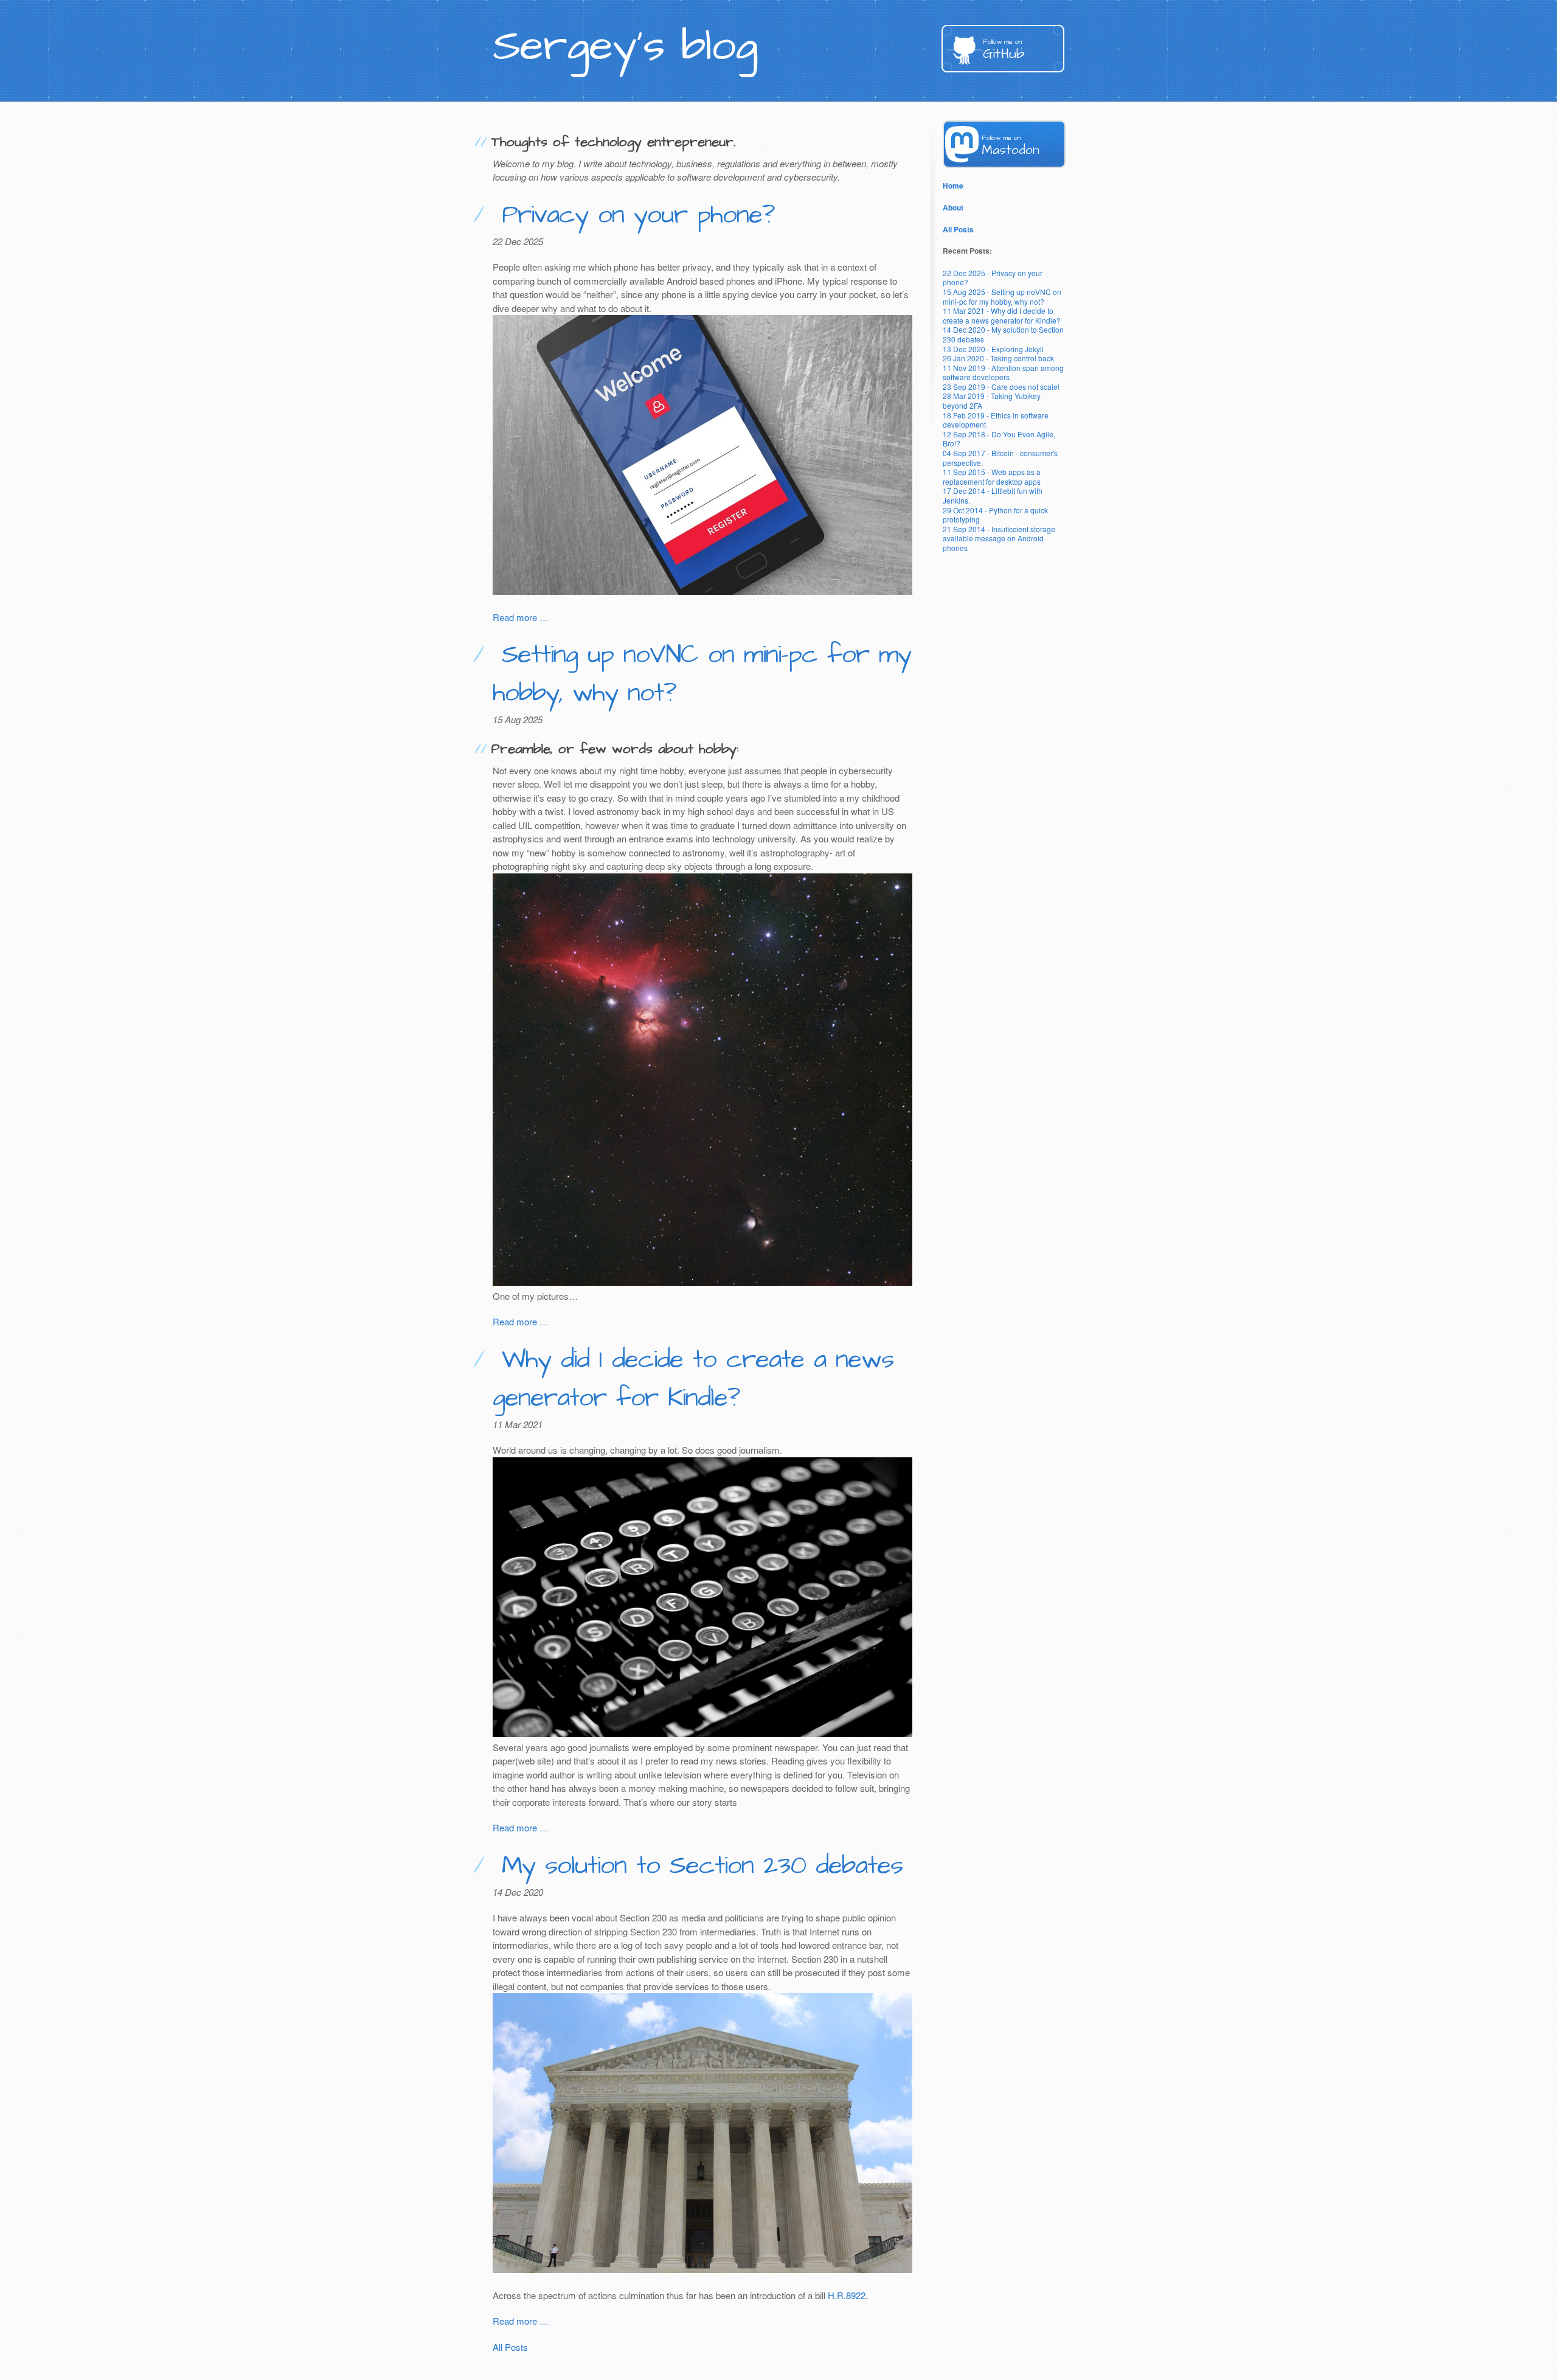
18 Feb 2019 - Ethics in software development (996, 420)
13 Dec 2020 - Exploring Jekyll (993, 349)
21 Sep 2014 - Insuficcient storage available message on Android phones (999, 538)
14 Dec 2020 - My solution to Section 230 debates (1003, 334)
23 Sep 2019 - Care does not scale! (1001, 387)
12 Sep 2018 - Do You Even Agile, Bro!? (999, 439)
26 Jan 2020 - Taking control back (998, 358)
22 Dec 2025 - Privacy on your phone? (993, 278)
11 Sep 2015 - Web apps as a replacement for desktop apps (992, 477)
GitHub (1004, 50)
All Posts (510, 2347)
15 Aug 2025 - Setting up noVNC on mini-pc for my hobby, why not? (1002, 297)
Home (953, 186)
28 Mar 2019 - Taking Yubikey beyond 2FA (992, 401)
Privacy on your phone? (633, 215)
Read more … (521, 617)
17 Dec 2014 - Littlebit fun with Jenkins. (993, 495)
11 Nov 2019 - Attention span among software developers (1003, 373)
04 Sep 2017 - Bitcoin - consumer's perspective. (1000, 458)
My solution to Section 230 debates (697, 1866)
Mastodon (1011, 146)
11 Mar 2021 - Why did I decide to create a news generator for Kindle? (1002, 315)
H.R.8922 (847, 2295)
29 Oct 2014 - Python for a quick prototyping (995, 515)
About (953, 207)
